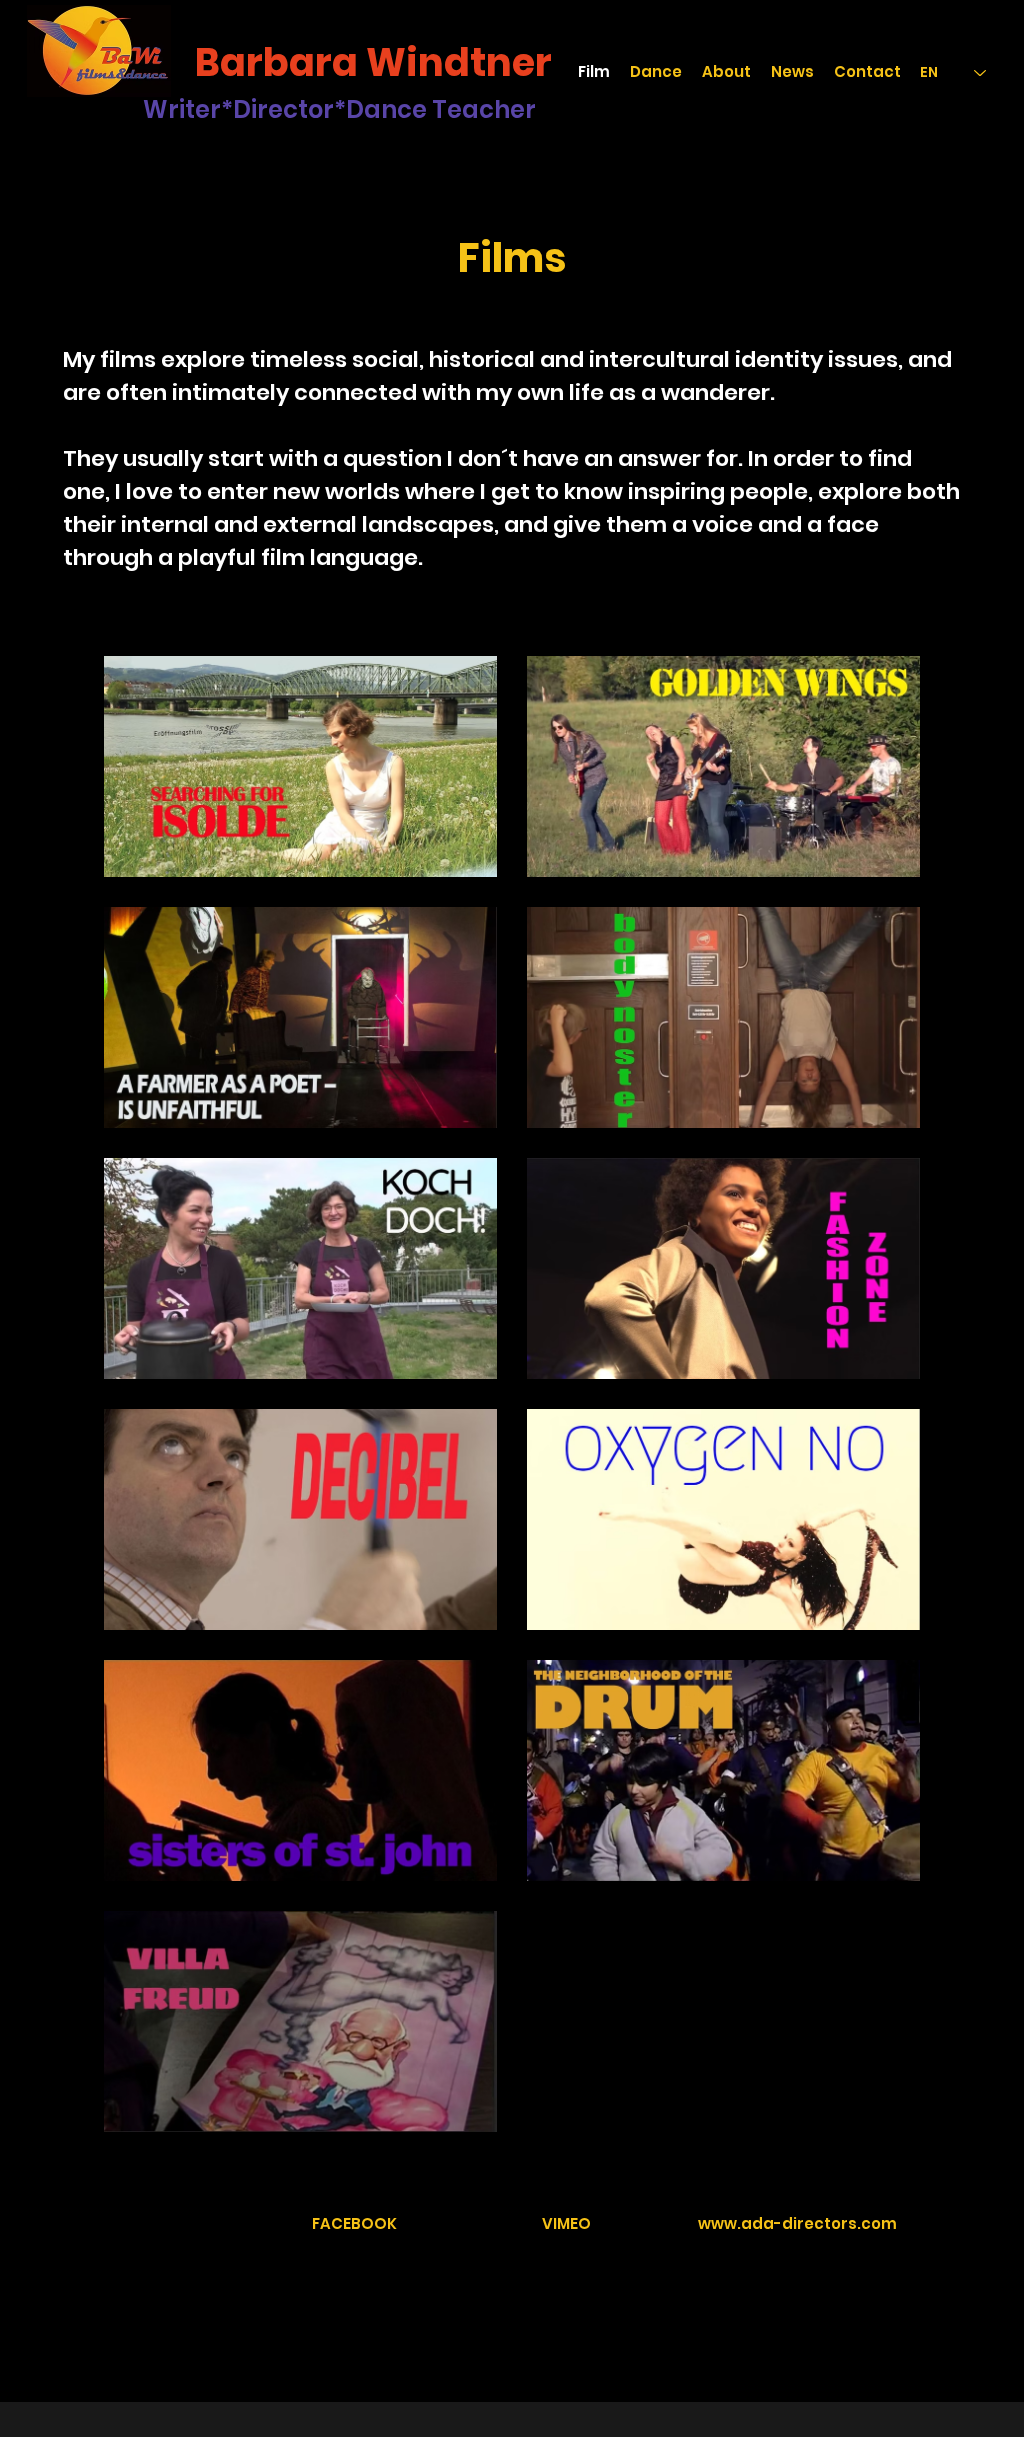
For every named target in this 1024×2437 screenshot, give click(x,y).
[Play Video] (301, 767)
